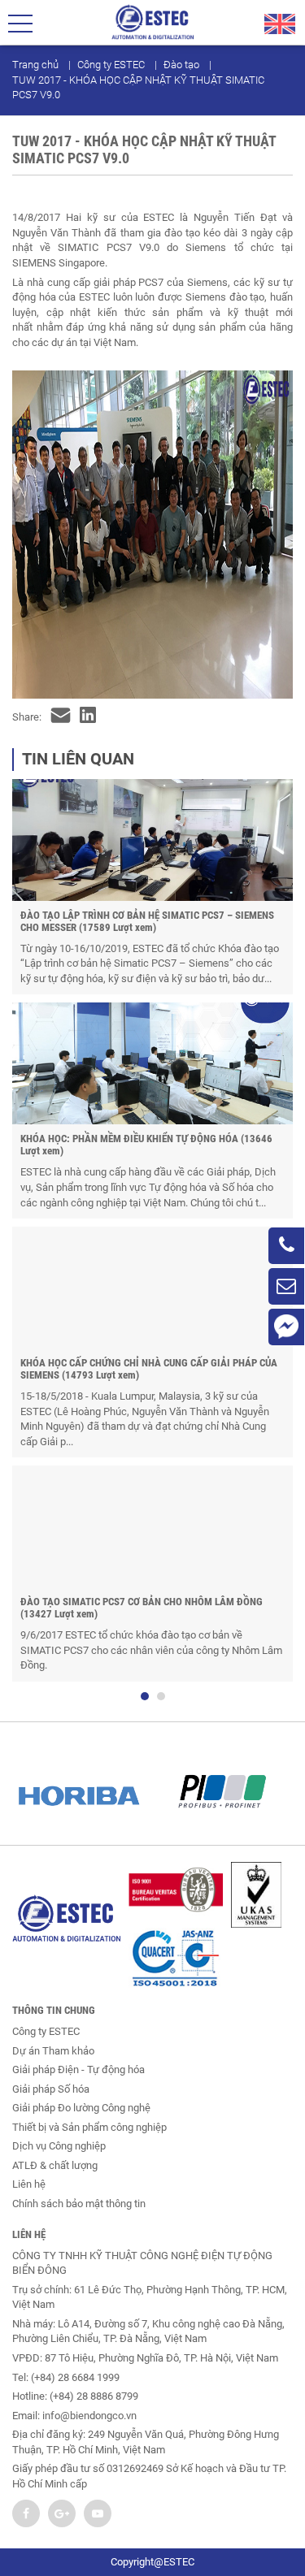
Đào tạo (181, 65)
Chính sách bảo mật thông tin (79, 2204)
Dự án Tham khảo (53, 2051)
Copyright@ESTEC (152, 2562)
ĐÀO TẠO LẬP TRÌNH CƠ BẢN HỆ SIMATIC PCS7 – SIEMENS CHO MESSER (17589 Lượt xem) (147, 921)
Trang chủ (35, 65)
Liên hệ (29, 2184)
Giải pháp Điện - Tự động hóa (78, 2069)
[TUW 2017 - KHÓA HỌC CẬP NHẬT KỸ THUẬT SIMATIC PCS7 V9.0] (61, 718)
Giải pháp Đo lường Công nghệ (81, 2108)
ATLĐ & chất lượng (55, 2165)
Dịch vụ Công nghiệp (59, 2146)
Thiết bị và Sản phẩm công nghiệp (89, 2127)
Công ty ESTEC (111, 65)
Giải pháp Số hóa (51, 2089)
